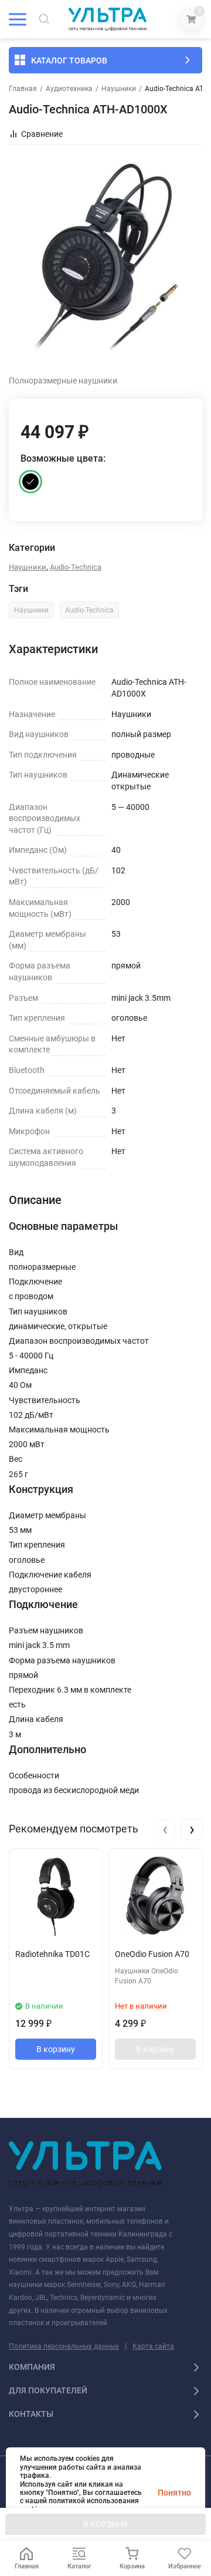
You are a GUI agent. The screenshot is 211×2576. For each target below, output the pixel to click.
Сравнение (42, 134)
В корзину (56, 2049)
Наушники (119, 89)
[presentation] (165, 1830)
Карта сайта (153, 2346)
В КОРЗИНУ (106, 2524)
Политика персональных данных (64, 2346)
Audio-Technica (76, 567)
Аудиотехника (69, 89)
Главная (23, 89)
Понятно (174, 2493)
